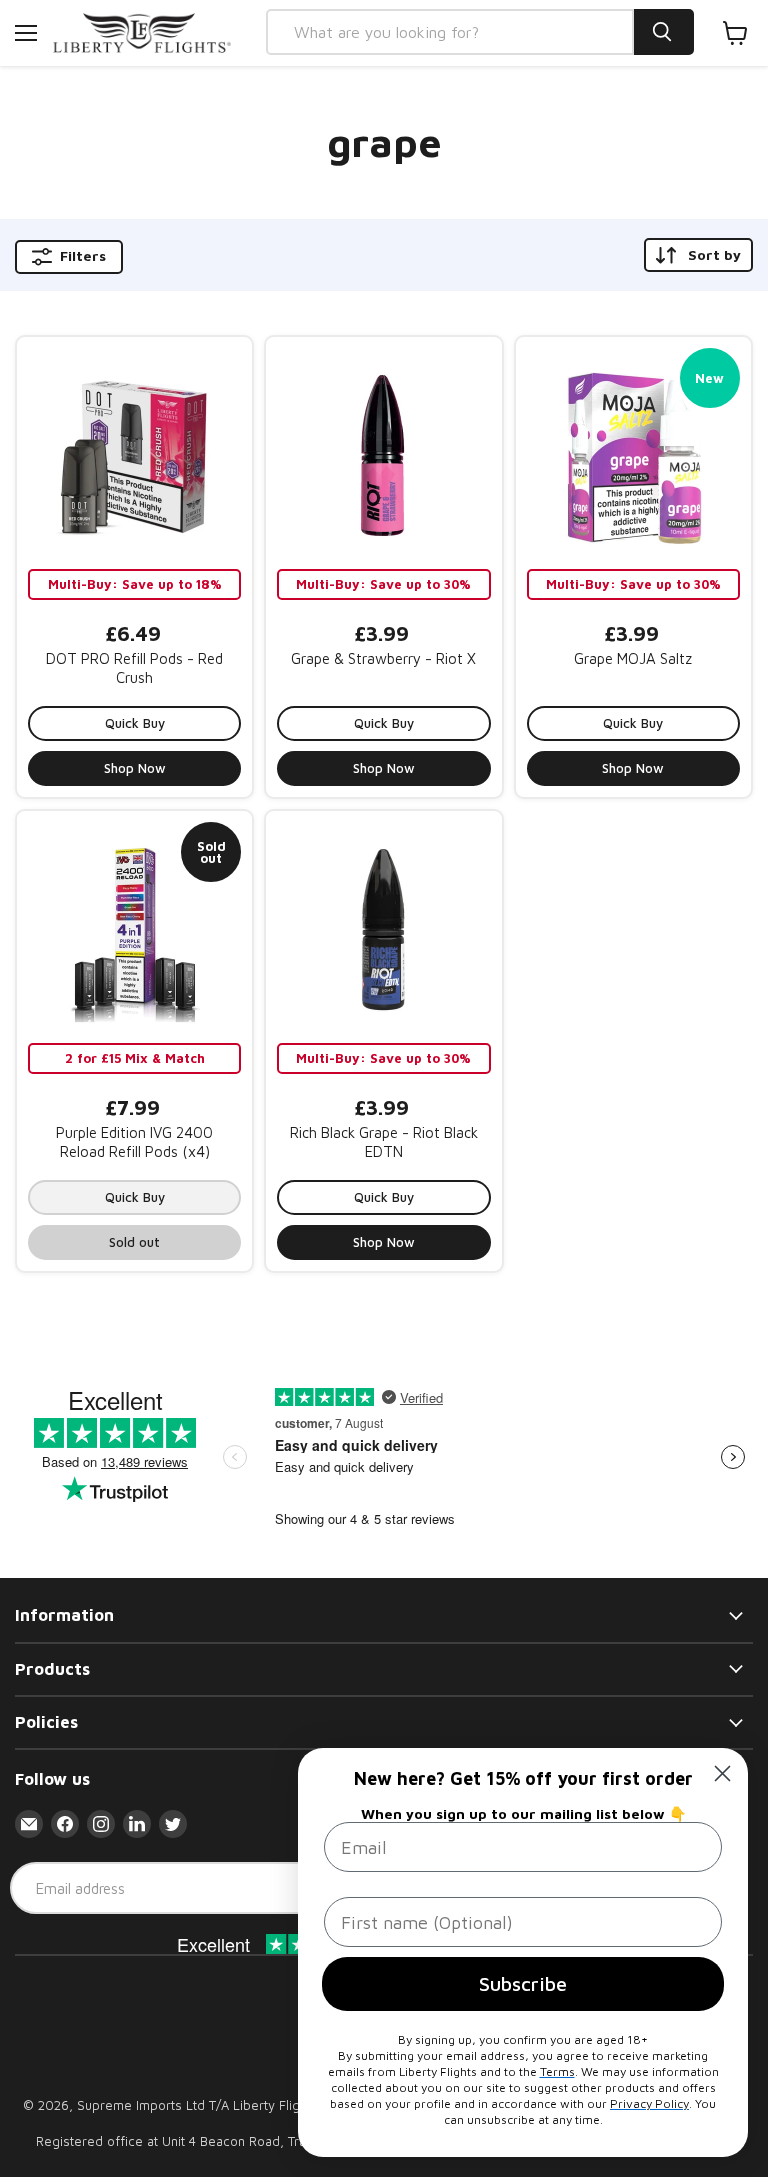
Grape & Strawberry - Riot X (383, 658)
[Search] (664, 32)
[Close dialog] (722, 1773)
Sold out (134, 1242)
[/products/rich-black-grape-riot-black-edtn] (383, 928)
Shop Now (135, 768)
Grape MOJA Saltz (633, 658)
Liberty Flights (275, 2105)
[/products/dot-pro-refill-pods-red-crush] (134, 454)
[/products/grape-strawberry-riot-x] (383, 454)
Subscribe (523, 1983)
